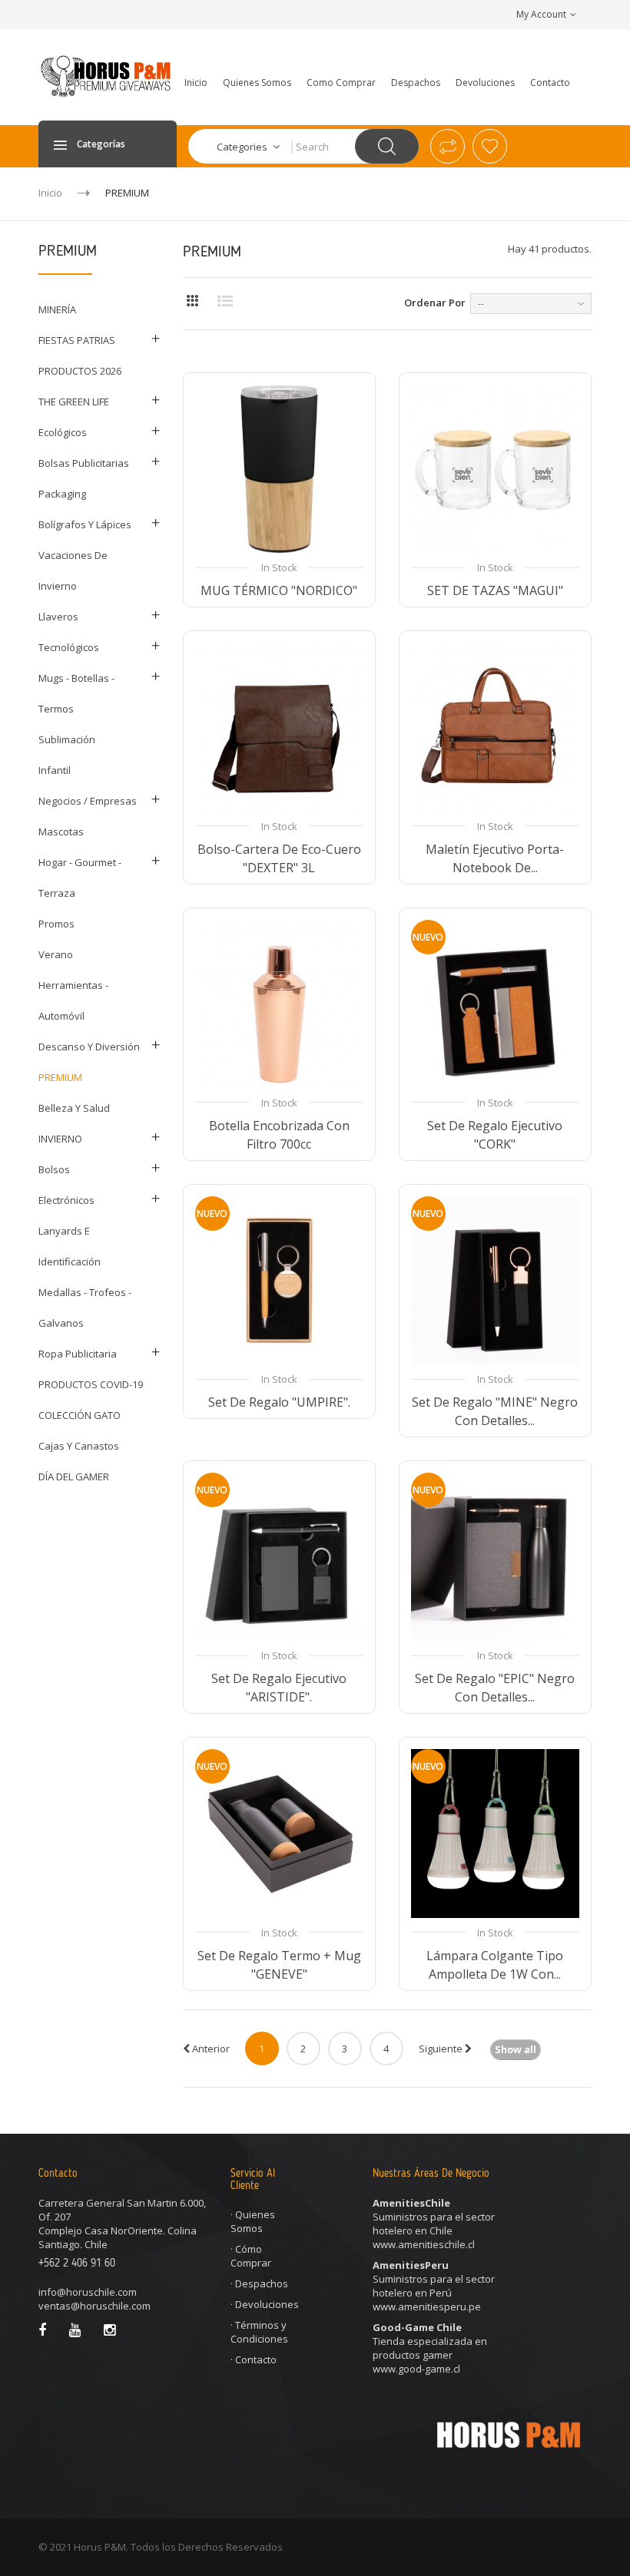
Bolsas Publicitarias (84, 463)
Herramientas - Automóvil (73, 1000)
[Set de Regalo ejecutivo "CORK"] (495, 1004)
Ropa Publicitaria (78, 1354)
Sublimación (67, 739)
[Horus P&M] (108, 76)
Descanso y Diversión (89, 1047)
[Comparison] (448, 146)
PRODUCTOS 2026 (80, 371)
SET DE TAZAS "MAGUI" (495, 590)
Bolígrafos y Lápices (85, 524)
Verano (56, 954)
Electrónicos (66, 1200)
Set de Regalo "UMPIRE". (279, 1402)
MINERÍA (57, 309)
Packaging (62, 494)
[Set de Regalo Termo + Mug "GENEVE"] (279, 1833)
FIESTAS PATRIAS (77, 340)
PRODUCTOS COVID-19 (91, 1384)
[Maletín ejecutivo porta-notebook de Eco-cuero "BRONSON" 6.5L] (495, 727)
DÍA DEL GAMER (74, 1476)
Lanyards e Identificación (70, 1246)
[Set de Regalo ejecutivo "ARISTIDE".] (279, 1557)
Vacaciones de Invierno (73, 570)
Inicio (50, 193)
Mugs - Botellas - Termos (76, 693)
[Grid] (192, 301)
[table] (225, 301)
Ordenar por (435, 303)
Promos (56, 924)
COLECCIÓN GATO (80, 1415)
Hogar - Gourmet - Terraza (80, 878)
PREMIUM (60, 1077)
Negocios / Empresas (88, 801)
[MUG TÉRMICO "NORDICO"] (279, 469)
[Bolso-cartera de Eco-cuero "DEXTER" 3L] (279, 727)
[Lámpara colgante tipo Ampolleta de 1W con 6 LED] (495, 1833)
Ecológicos (63, 432)
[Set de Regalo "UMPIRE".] (279, 1280)
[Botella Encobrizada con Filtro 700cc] (279, 1004)
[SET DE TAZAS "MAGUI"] (495, 469)
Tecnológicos (69, 647)
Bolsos (54, 1169)
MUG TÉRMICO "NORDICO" (279, 590)
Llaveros (58, 617)
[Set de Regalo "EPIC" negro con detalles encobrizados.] (495, 1557)
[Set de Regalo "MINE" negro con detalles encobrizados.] (495, 1280)
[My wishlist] (490, 146)
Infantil (55, 770)
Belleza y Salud (74, 1108)
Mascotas (61, 832)
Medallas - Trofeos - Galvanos (85, 1308)
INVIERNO (60, 1139)
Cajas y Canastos (79, 1446)
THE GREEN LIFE (74, 402)
